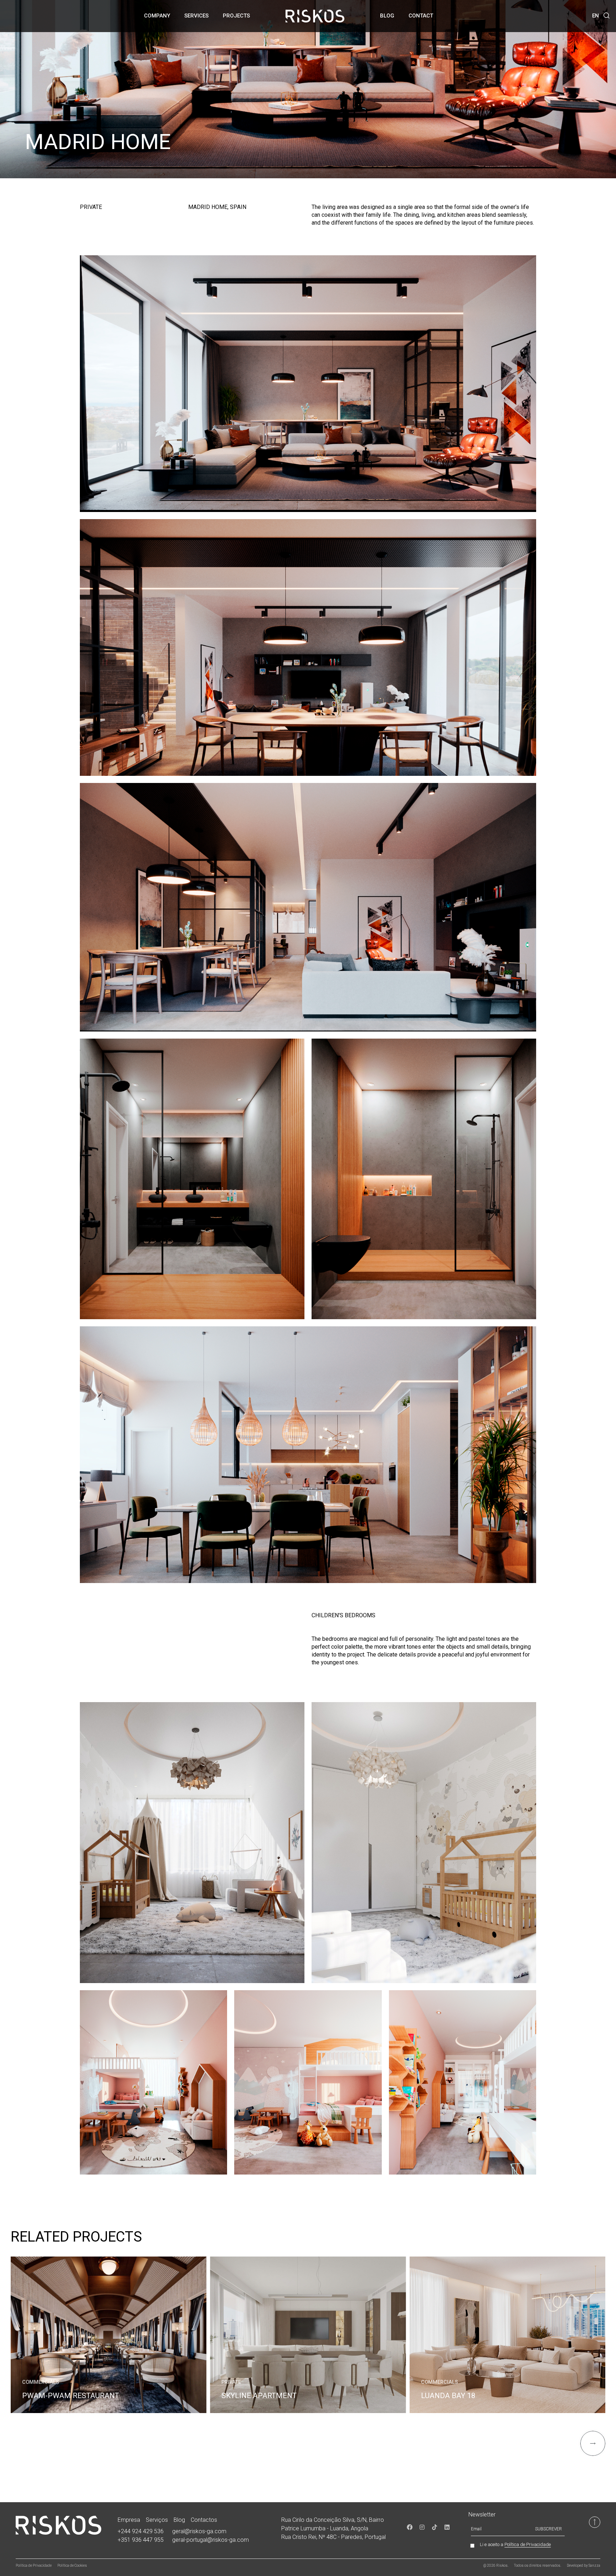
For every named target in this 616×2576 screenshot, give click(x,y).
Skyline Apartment (259, 2396)
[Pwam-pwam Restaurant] (109, 2335)
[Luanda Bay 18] (507, 2335)
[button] (607, 16)
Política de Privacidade (528, 2544)
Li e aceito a (515, 2545)
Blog (387, 16)
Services (196, 16)
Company (157, 16)
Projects (236, 16)
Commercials (41, 2382)
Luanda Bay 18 (448, 2396)
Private (231, 2382)
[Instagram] (422, 2527)
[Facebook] (410, 2527)
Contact (421, 16)
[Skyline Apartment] (308, 2335)
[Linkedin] (447, 2527)
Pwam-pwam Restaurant (71, 2396)
